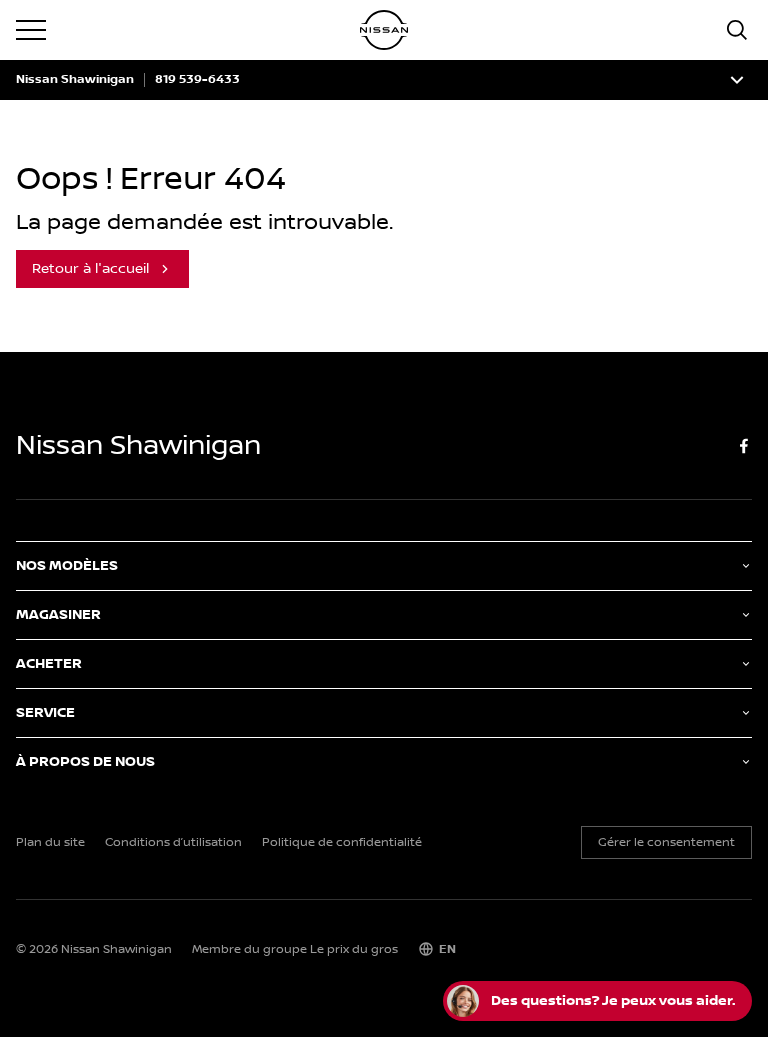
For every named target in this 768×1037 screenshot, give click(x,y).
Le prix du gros (354, 949)
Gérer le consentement (666, 842)
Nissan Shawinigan (75, 80)
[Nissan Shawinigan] (384, 30)
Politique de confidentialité (342, 843)
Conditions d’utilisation (173, 843)
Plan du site (50, 843)
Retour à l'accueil (90, 269)
